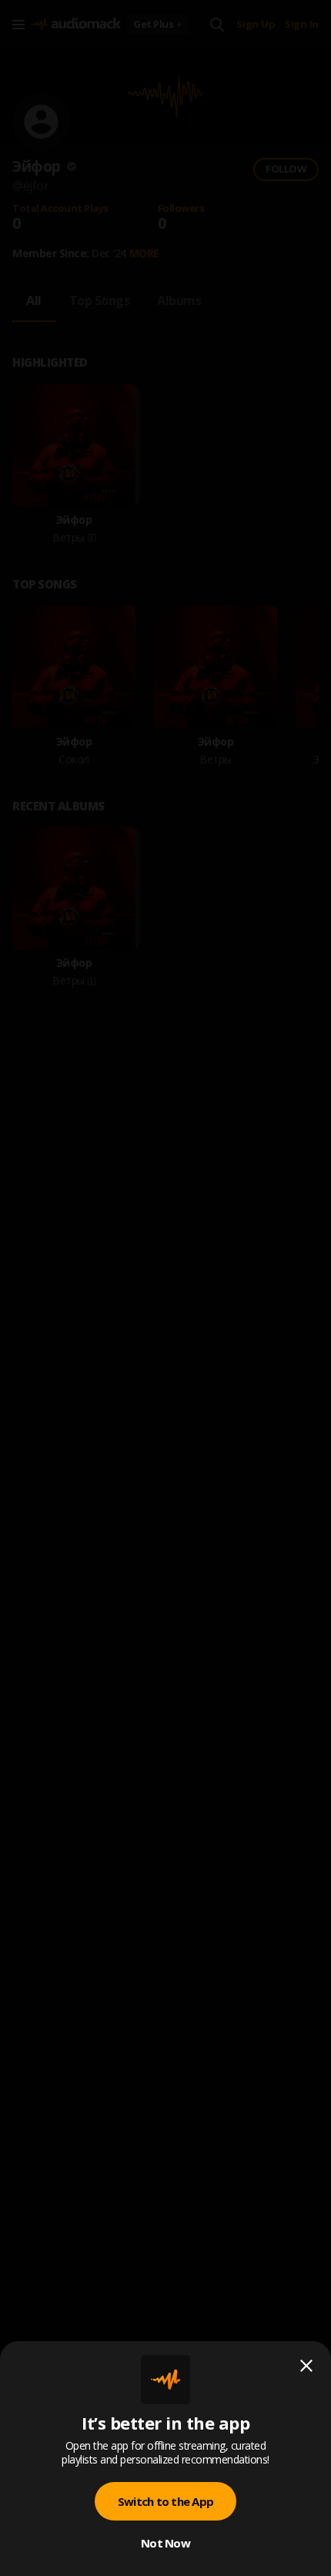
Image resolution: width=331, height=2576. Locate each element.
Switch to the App (165, 2501)
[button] (165, 1288)
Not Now (165, 2543)
